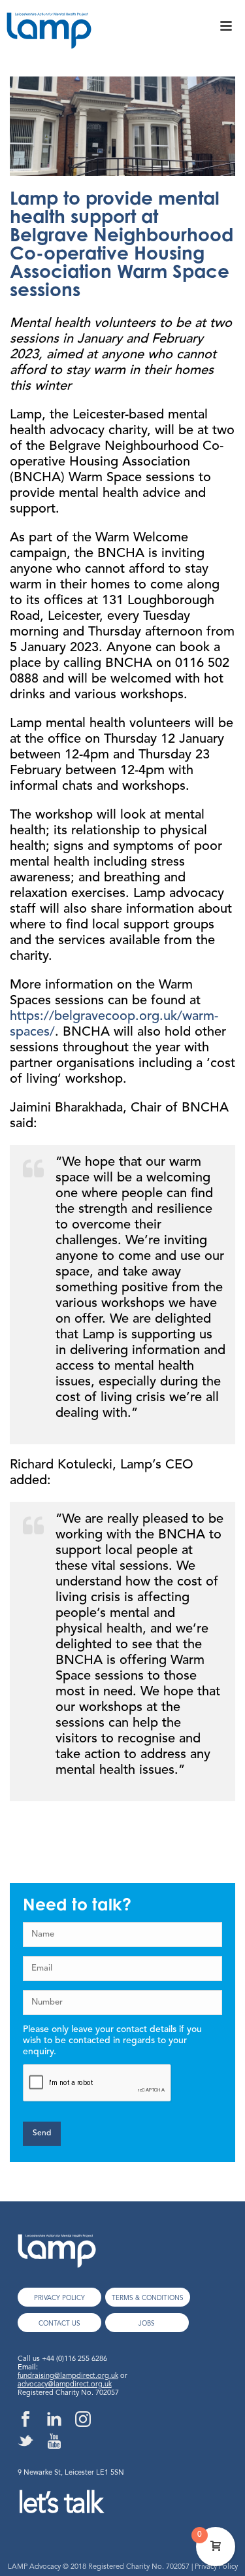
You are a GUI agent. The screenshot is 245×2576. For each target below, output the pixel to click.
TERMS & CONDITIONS (148, 2298)
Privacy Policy (216, 2567)
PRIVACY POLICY (59, 2298)
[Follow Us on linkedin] (54, 2420)
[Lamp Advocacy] (46, 35)
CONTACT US (59, 2324)
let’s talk (60, 2505)
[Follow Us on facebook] (25, 2420)
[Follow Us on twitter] (25, 2442)
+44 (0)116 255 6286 (74, 2359)
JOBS (147, 2324)
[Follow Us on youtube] (54, 2442)
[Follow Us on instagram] (83, 2420)
